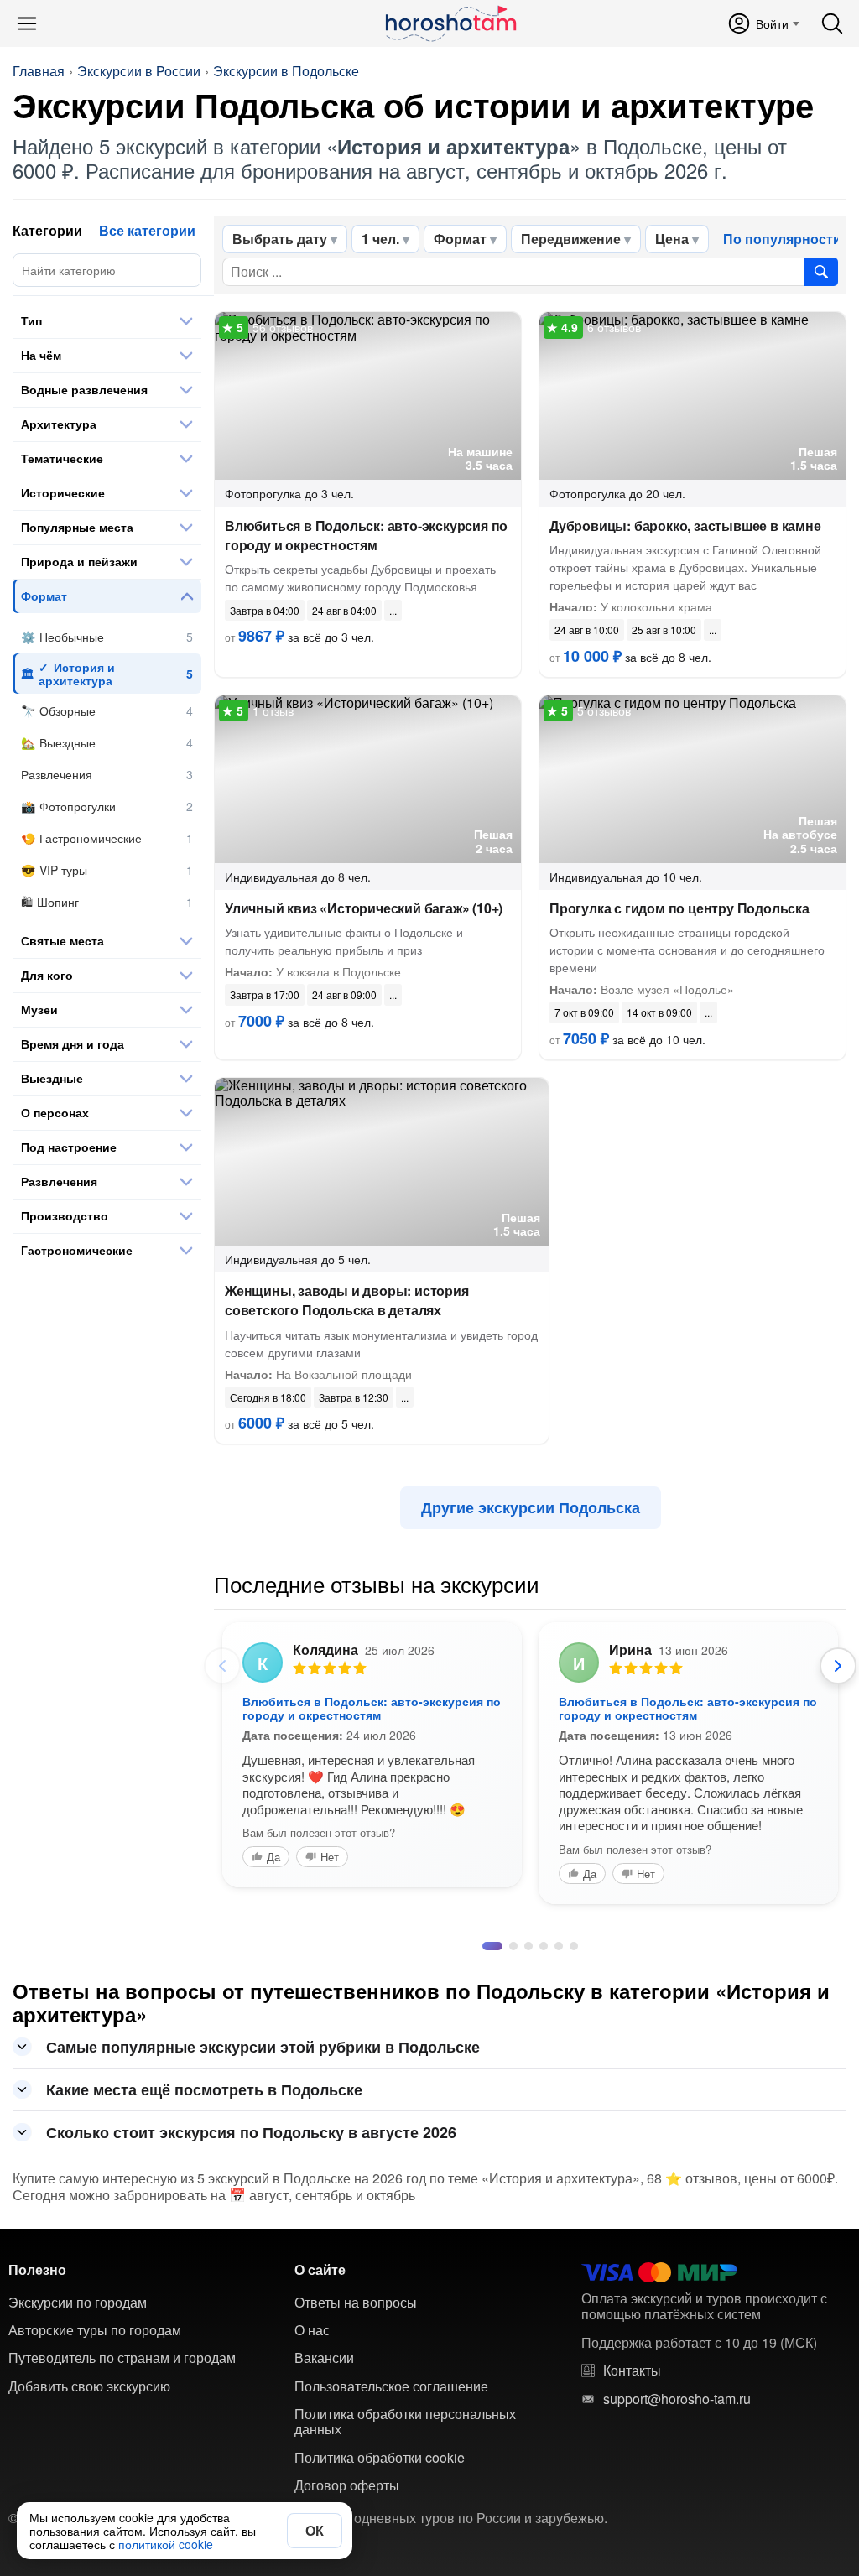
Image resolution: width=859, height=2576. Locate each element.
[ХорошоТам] (450, 23)
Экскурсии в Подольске (286, 71)
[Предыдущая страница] (222, 1666)
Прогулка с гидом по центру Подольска (679, 908)
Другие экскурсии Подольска (531, 1507)
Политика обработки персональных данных (405, 2513)
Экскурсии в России (139, 71)
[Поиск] (832, 23)
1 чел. (380, 239)
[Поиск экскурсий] (821, 272)
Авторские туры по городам (95, 2421)
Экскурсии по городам (78, 2393)
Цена (672, 239)
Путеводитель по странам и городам (122, 2449)
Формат (460, 239)
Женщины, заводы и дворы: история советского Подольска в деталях (347, 1300)
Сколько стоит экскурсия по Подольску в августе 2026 (251, 2223)
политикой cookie (166, 2544)
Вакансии (324, 2449)
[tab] (487, 2037)
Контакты (632, 2461)
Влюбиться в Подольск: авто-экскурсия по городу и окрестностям (366, 535)
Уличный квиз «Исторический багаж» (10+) (364, 908)
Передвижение (571, 239)
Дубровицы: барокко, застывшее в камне (685, 526)
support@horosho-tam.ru (677, 2490)
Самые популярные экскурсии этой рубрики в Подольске (263, 2137)
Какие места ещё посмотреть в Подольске (204, 2180)
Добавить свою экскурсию (89, 2477)
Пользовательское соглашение (391, 2477)
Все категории (147, 230)
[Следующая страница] (838, 1666)
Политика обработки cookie (380, 2548)
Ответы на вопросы (356, 2393)
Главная (39, 71)
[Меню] (27, 23)
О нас (312, 2421)
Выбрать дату (280, 239)
